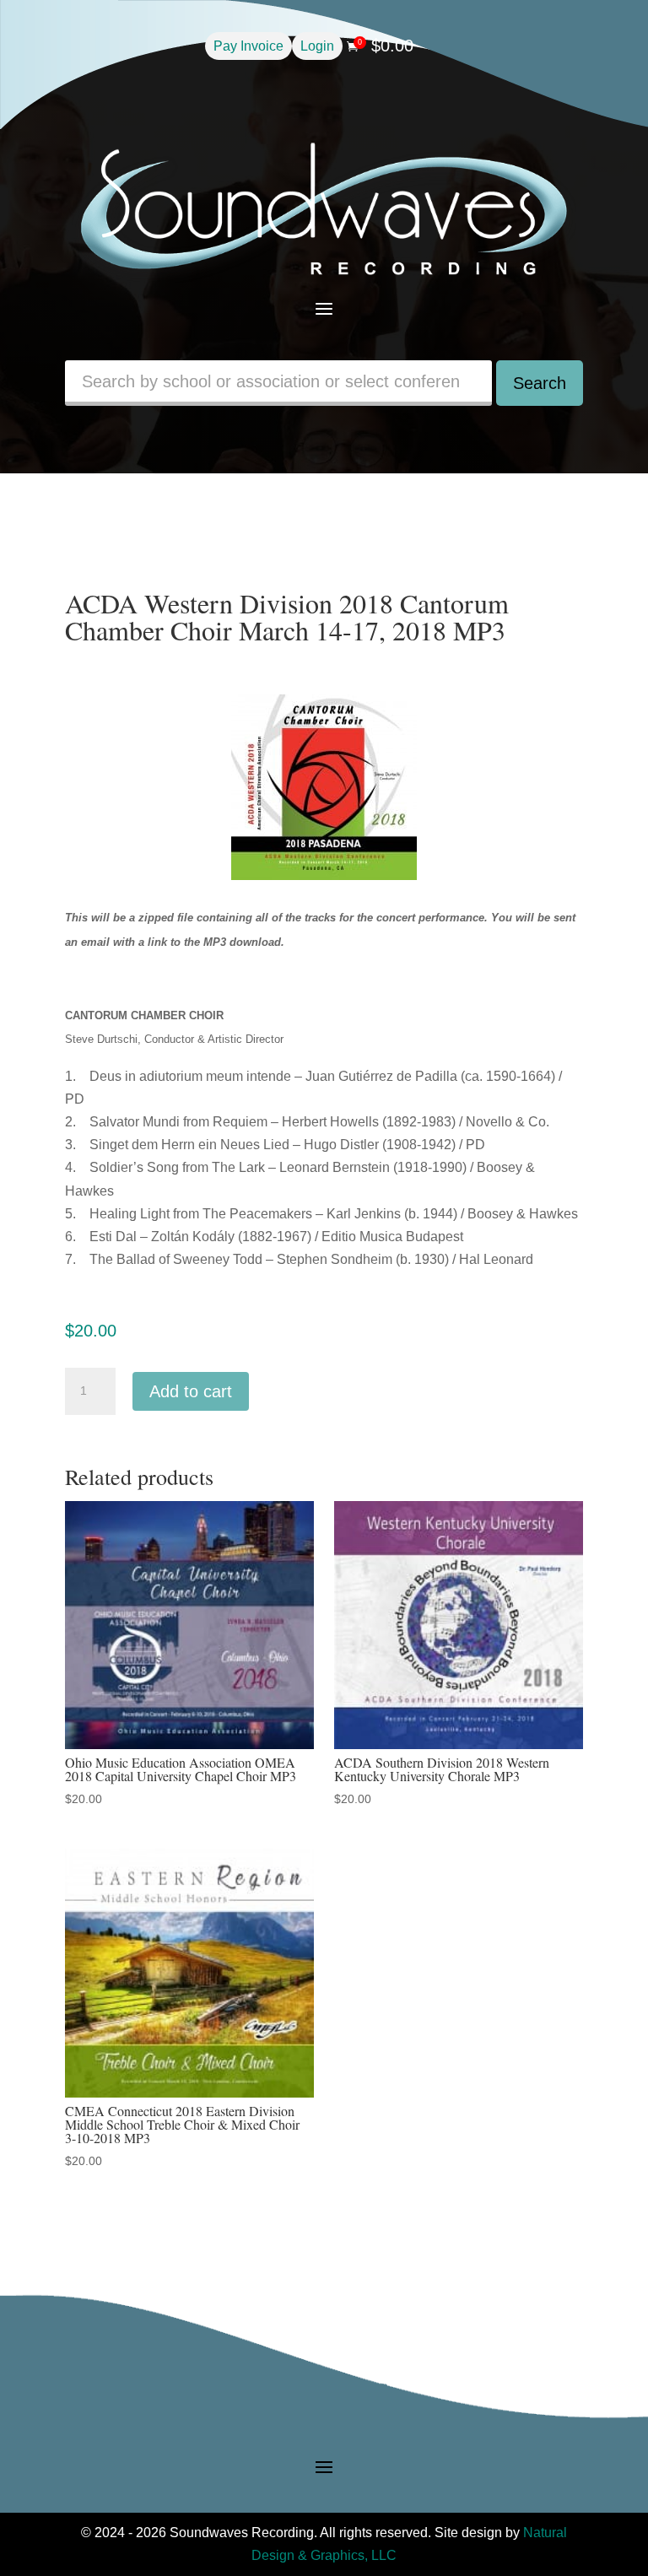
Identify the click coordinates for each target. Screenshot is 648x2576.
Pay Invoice (248, 46)
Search (540, 383)
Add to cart (191, 1391)
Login (317, 46)
